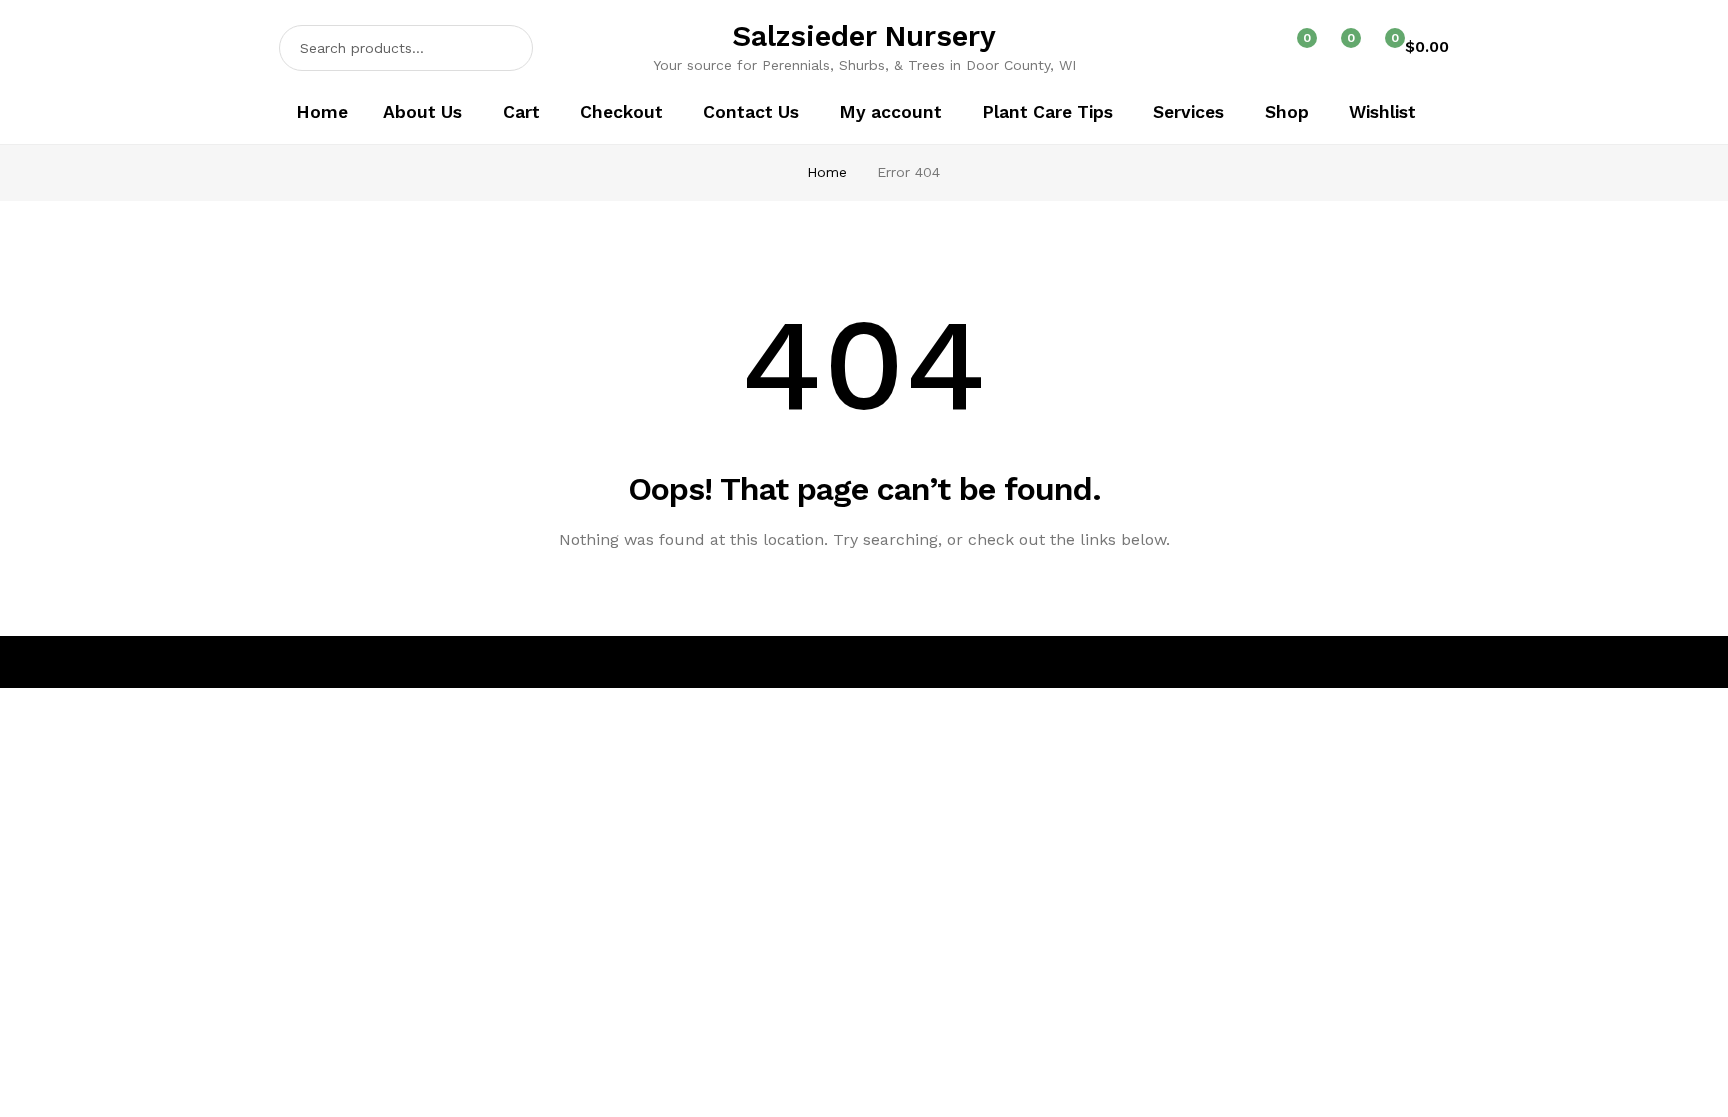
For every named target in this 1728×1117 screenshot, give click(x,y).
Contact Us (751, 112)
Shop (1287, 112)
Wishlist (1382, 112)
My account (890, 112)
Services (1188, 112)
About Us (422, 112)
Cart (521, 112)
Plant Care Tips (1047, 112)
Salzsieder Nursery (864, 36)
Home (322, 112)
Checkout (621, 112)
